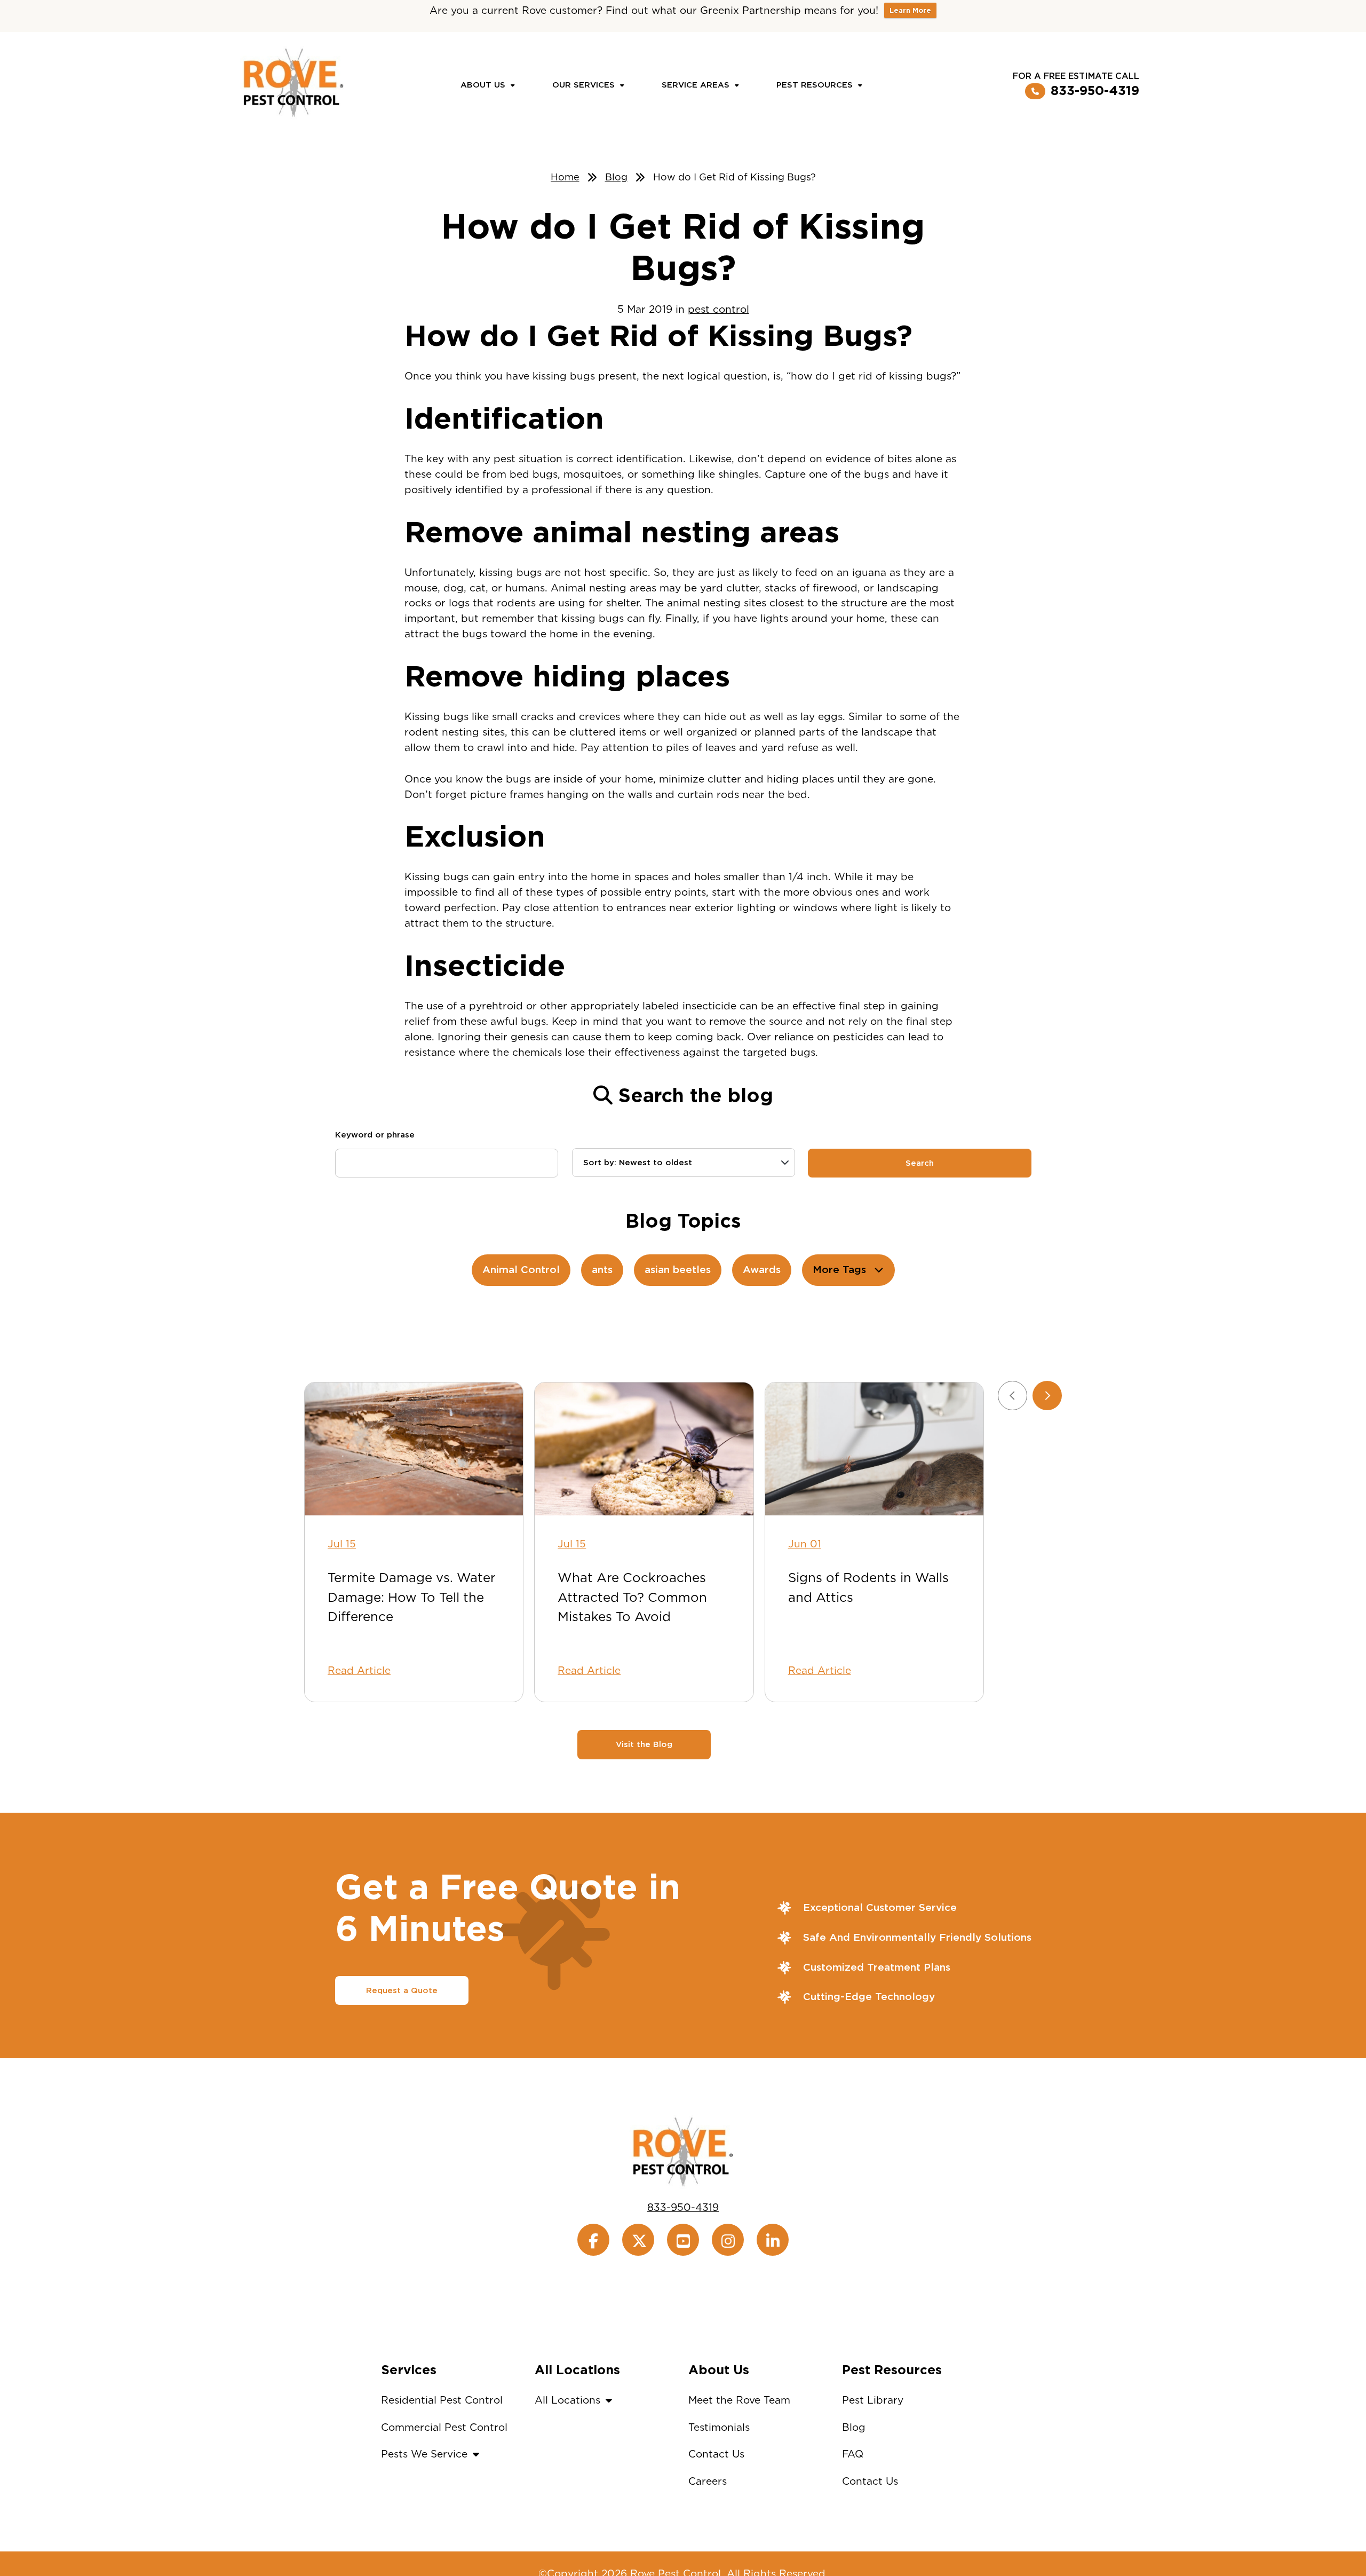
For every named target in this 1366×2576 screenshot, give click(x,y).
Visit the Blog (644, 1744)
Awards (762, 1270)
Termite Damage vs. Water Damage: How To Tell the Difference (412, 1597)
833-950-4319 (1095, 91)
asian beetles (678, 1270)
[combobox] (684, 1163)
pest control (718, 309)
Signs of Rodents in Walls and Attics (868, 1587)
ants (602, 1270)
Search (920, 1163)
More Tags (839, 1270)
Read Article (359, 1670)
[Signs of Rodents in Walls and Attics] (874, 1449)
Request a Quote (402, 1990)
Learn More (910, 10)
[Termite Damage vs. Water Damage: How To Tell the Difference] (414, 1449)
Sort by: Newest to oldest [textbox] (638, 1163)
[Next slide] (1047, 1396)
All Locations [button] (567, 2400)
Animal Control (521, 1270)
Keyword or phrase (375, 1135)
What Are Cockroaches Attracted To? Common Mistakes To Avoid (632, 1597)
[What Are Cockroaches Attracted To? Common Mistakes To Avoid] (644, 1449)
